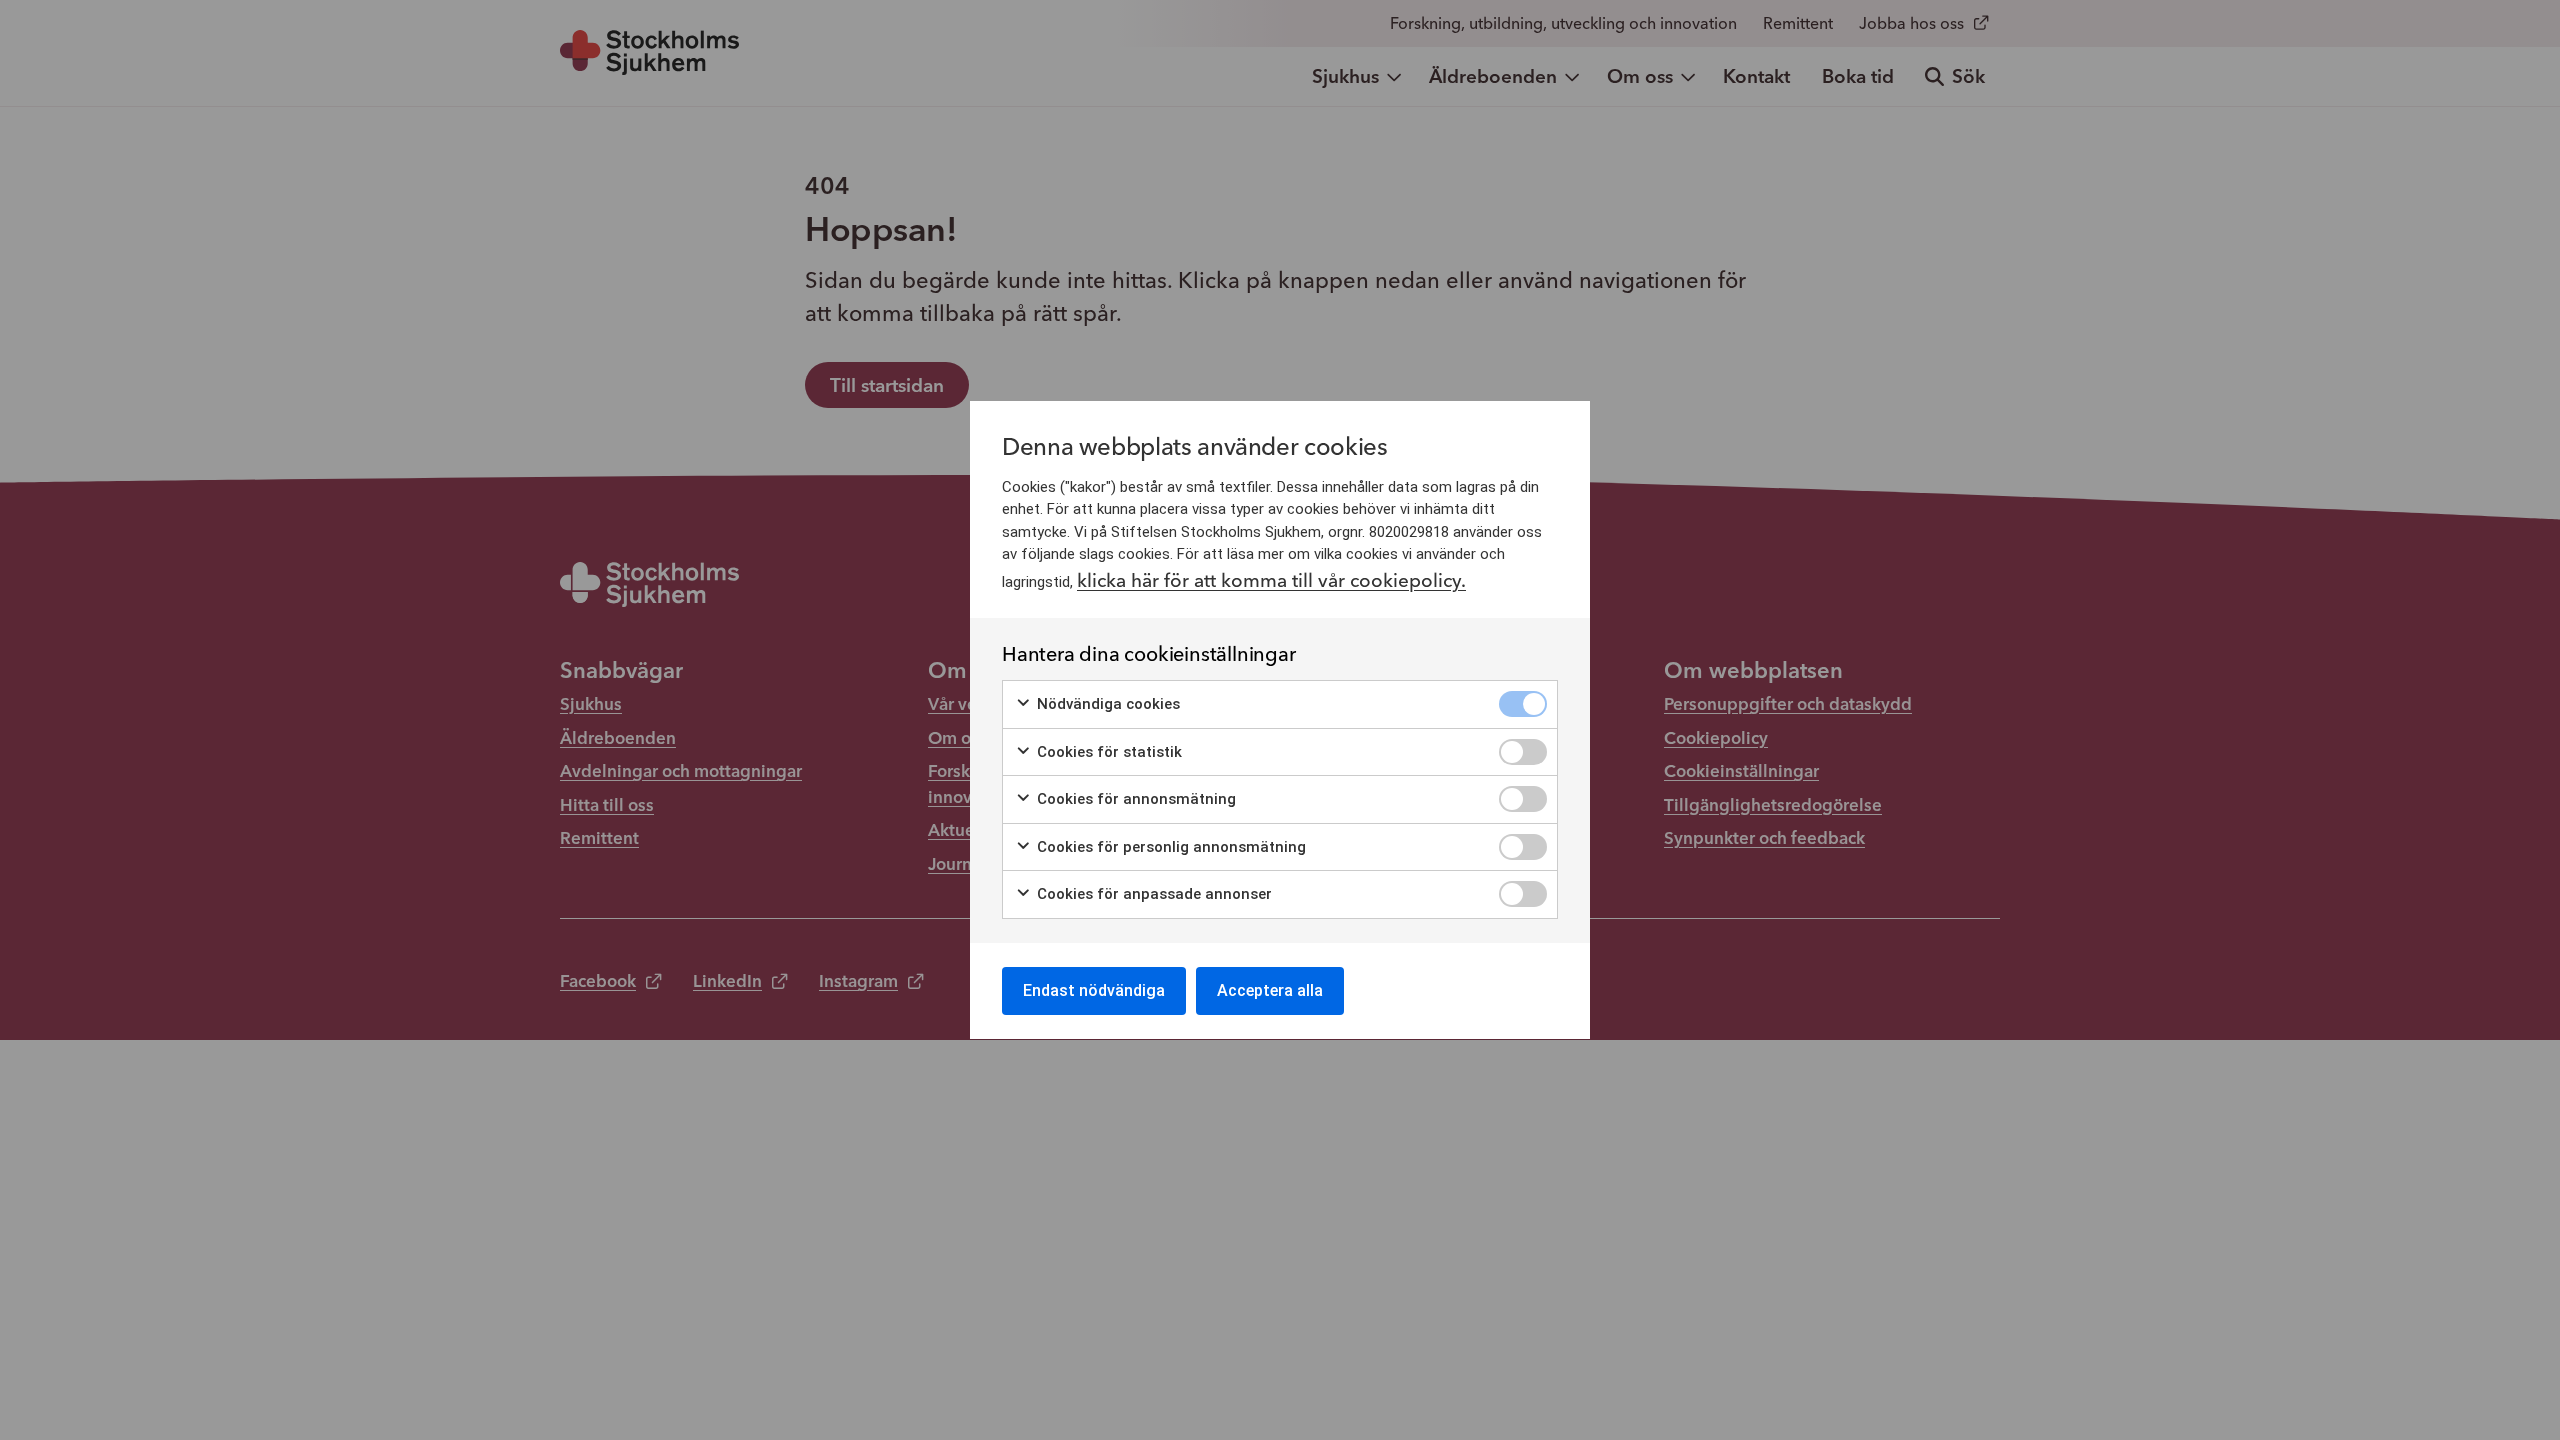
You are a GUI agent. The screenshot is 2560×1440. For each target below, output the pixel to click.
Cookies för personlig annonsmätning (1169, 847)
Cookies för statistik (1107, 752)
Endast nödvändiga (1094, 990)
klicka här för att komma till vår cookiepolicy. (1271, 580)
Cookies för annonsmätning (1134, 799)
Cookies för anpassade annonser (1152, 894)
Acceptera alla (1270, 990)
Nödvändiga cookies (1106, 704)
